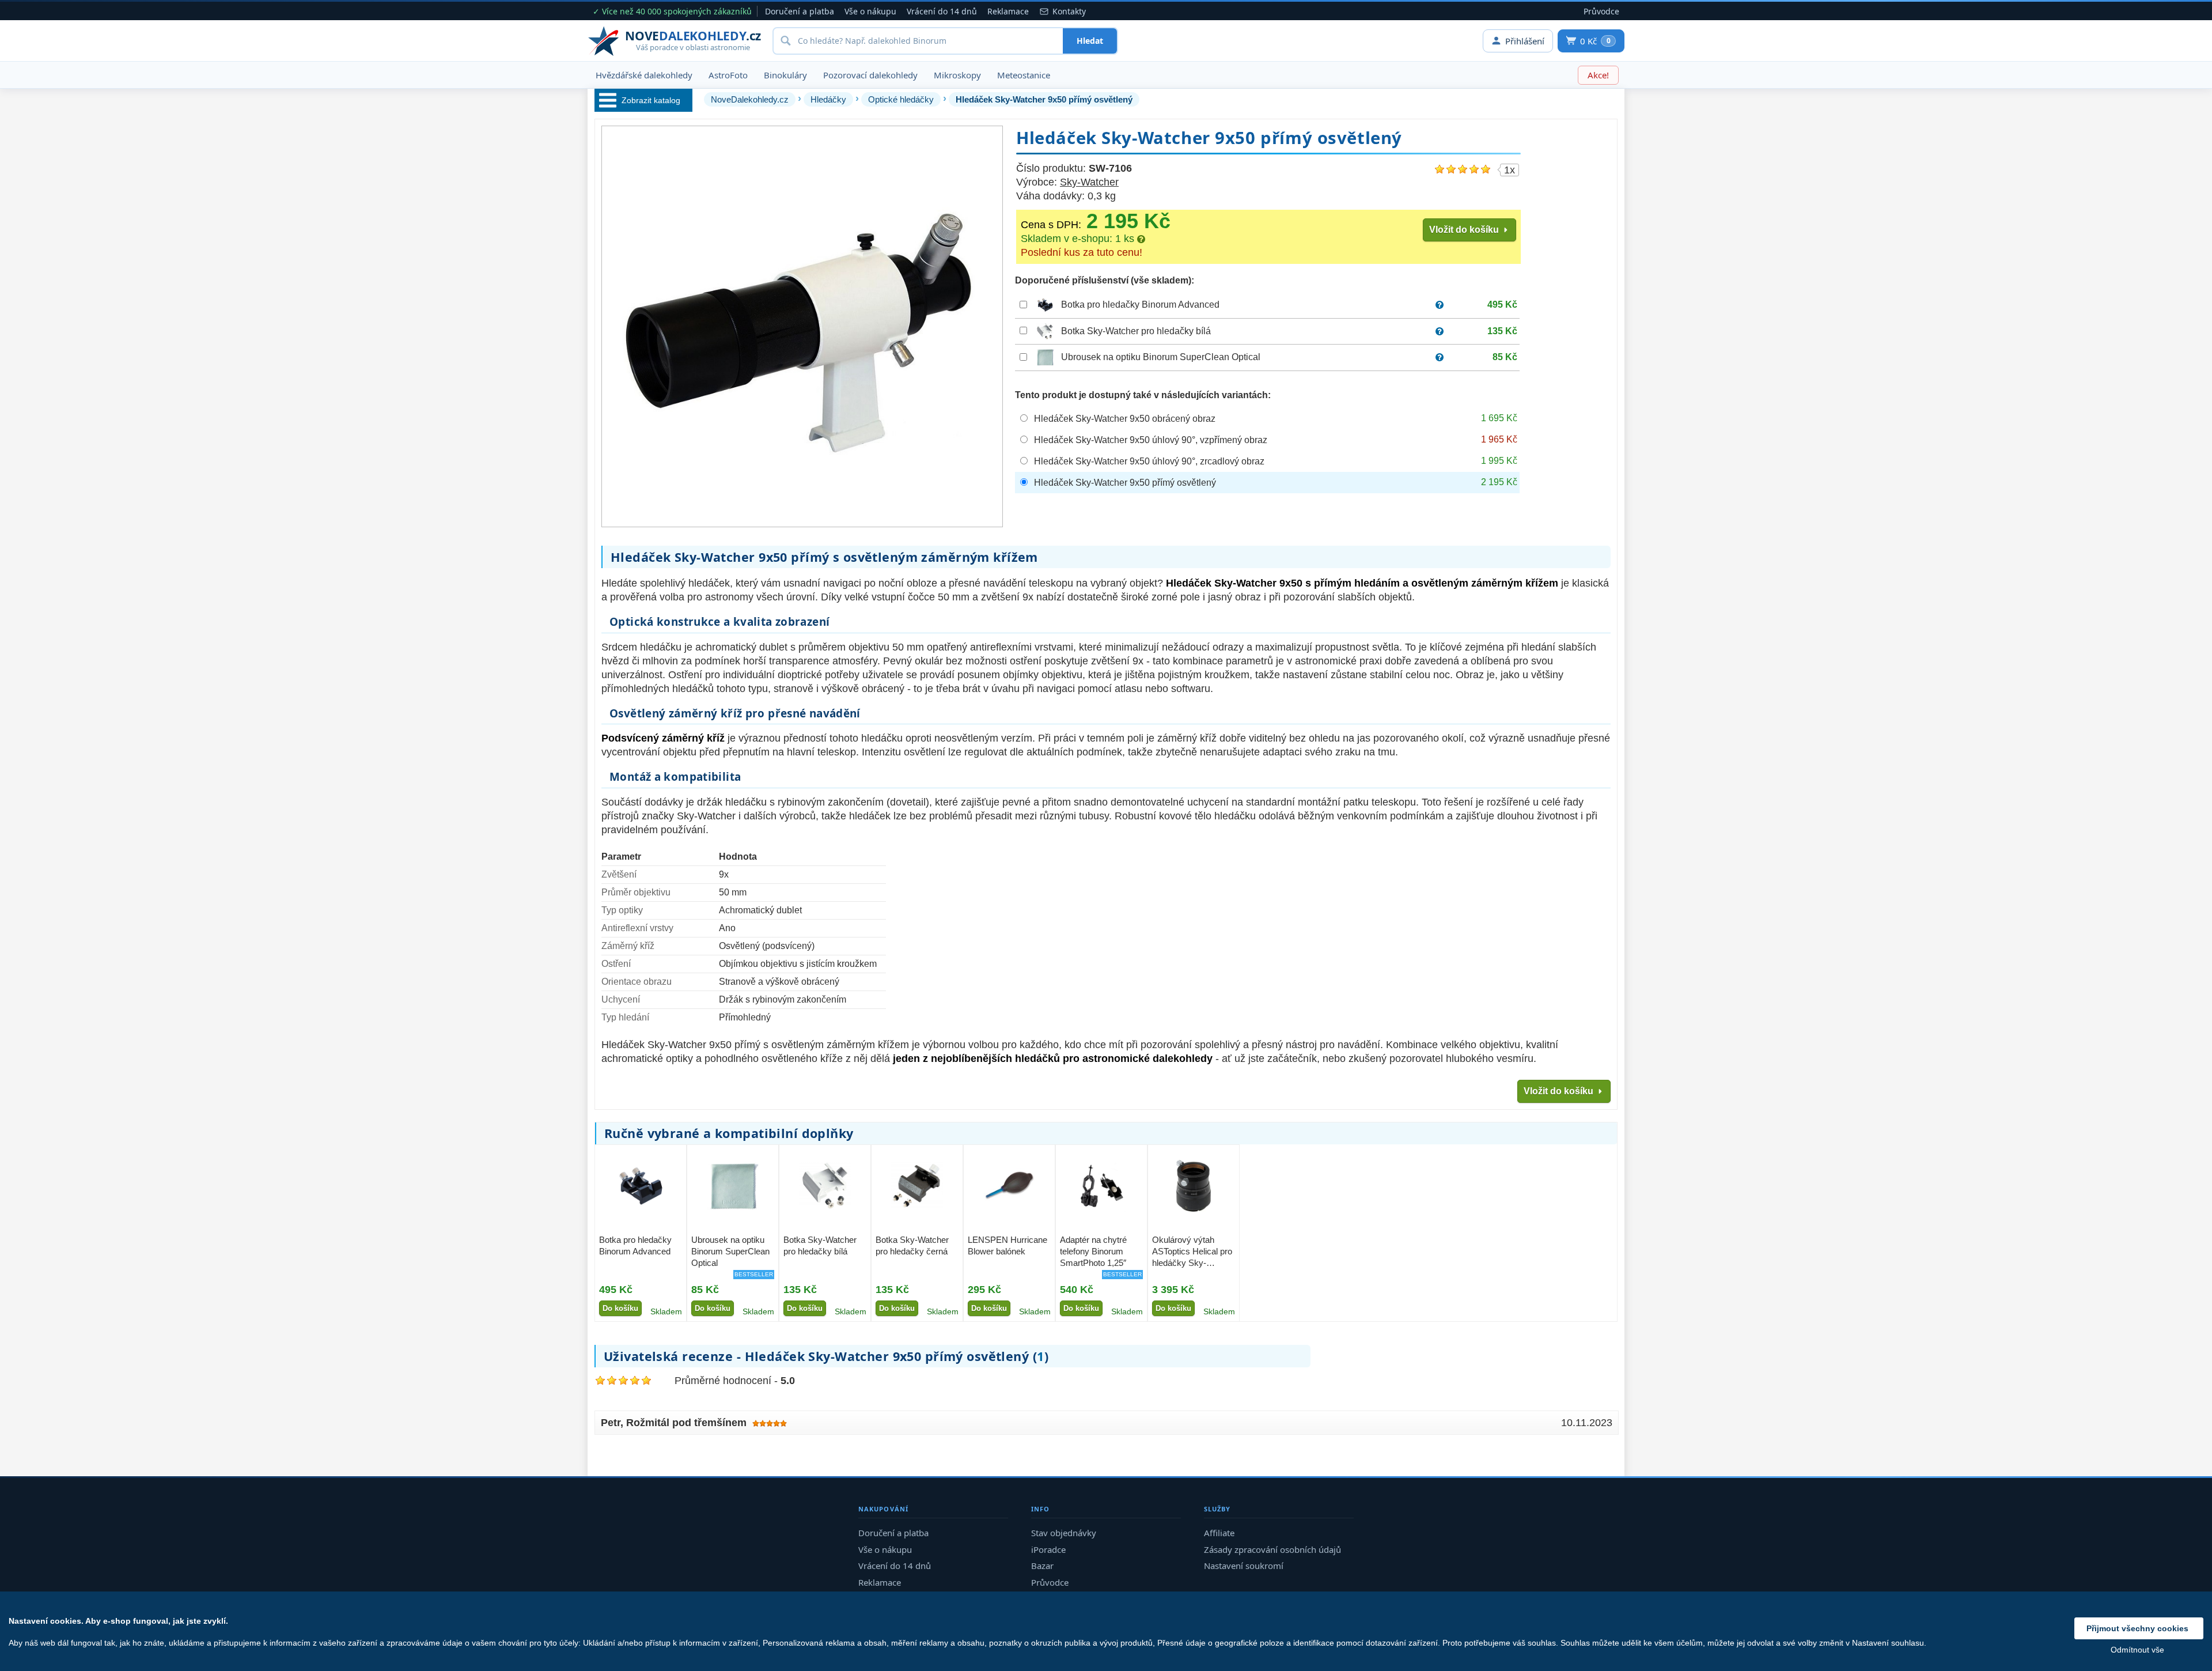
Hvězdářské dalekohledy (644, 75)
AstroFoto (728, 75)
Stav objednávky (1064, 1533)
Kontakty (1069, 11)
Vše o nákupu (870, 11)
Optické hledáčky (901, 99)
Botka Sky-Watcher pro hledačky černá (912, 1245)
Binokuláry (785, 75)
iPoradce (1048, 1549)
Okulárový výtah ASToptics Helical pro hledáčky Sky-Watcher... (1192, 1252)
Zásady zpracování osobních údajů (1272, 1549)
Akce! (1598, 75)
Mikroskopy (957, 75)
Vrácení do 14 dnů (942, 11)
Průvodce (1601, 11)
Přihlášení (1525, 41)
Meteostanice (1024, 75)
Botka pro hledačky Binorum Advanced (1140, 305)
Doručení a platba (800, 11)
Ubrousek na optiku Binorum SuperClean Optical (1161, 357)
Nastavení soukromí (1244, 1566)
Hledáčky (828, 99)
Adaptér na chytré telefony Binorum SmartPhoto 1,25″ (1093, 1252)
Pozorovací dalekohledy (870, 75)
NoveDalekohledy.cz (750, 99)
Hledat (1090, 41)
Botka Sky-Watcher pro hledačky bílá (1136, 331)
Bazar (1042, 1566)
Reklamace (1008, 11)
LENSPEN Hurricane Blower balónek (1007, 1245)
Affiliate (1219, 1533)
